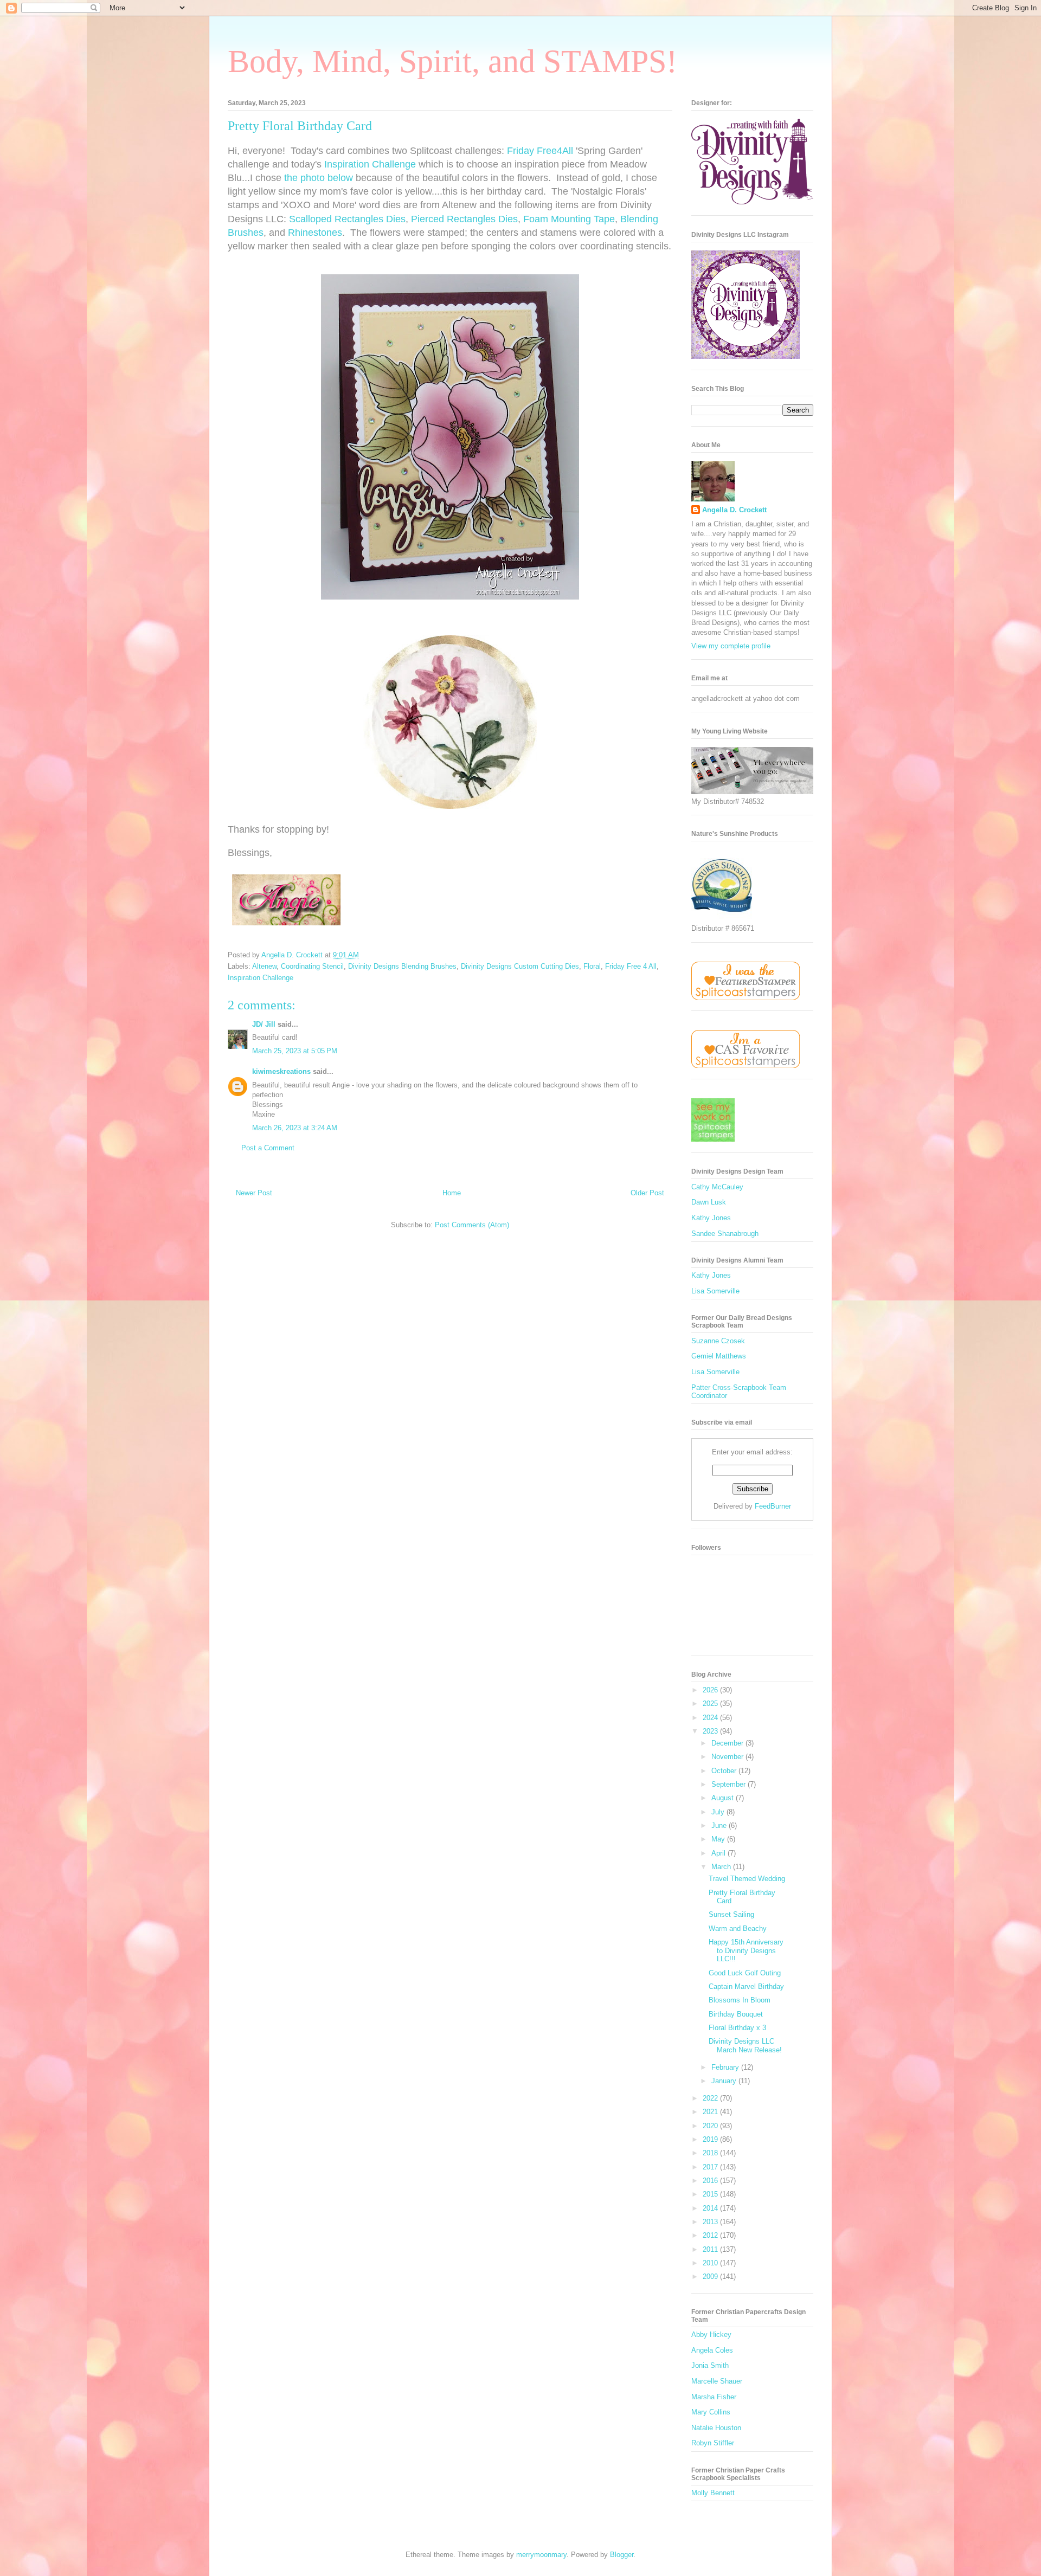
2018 (711, 2153)
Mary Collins (711, 2412)
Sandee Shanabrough (725, 1234)
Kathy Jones (711, 1218)
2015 (711, 2194)
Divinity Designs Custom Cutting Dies (520, 966)
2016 (711, 2181)
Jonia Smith (710, 2365)
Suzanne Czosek (718, 1341)
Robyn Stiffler (713, 2443)
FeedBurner (773, 1506)
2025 (711, 1704)
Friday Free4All (540, 151)
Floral (592, 966)
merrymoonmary (541, 2555)
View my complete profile (731, 646)
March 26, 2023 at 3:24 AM (295, 1128)
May (719, 1839)
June (720, 1825)
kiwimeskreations (281, 1071)
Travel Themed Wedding (747, 1879)
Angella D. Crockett (734, 510)
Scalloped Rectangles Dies (347, 219)
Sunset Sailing (731, 1914)
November (728, 1757)
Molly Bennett (713, 2493)
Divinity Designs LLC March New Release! (745, 2046)
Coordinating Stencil (312, 966)
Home (452, 1193)
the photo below (319, 178)
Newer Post (254, 1193)
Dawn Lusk (709, 1202)
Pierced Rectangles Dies (464, 219)
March (722, 1867)
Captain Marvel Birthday (746, 1986)
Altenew (264, 966)
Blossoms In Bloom (740, 2000)
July (719, 1812)
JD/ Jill (264, 1024)
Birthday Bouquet (736, 2014)
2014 (711, 2208)
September (730, 1784)
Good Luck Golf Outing (745, 1973)
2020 (711, 2126)
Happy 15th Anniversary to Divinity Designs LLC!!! (746, 1950)
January (725, 2081)
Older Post (647, 1193)
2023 (711, 1731)
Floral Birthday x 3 (737, 2028)
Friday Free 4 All (631, 966)
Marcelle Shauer (717, 2381)
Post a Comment (268, 1148)
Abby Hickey (711, 2334)
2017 (711, 2167)
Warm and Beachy (738, 1928)
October (725, 1771)
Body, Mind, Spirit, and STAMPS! (452, 61)
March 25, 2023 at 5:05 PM (295, 1051)
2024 (711, 1718)
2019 (711, 2139)
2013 (711, 2222)
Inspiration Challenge (370, 164)
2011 (711, 2249)
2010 (711, 2263)
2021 (711, 2112)
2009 (711, 2276)
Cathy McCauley (717, 1187)
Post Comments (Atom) (472, 1225)
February (726, 2067)
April (719, 1853)
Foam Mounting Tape (569, 219)
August (724, 1798)
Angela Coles (712, 2350)
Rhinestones (315, 233)
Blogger (622, 2555)
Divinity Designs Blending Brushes (402, 966)
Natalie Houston (716, 2428)
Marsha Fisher (714, 2397)
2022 (711, 2098)
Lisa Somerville (715, 1291)
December (728, 1743)
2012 (711, 2235)
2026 (711, 1690)
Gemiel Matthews (719, 1356)
